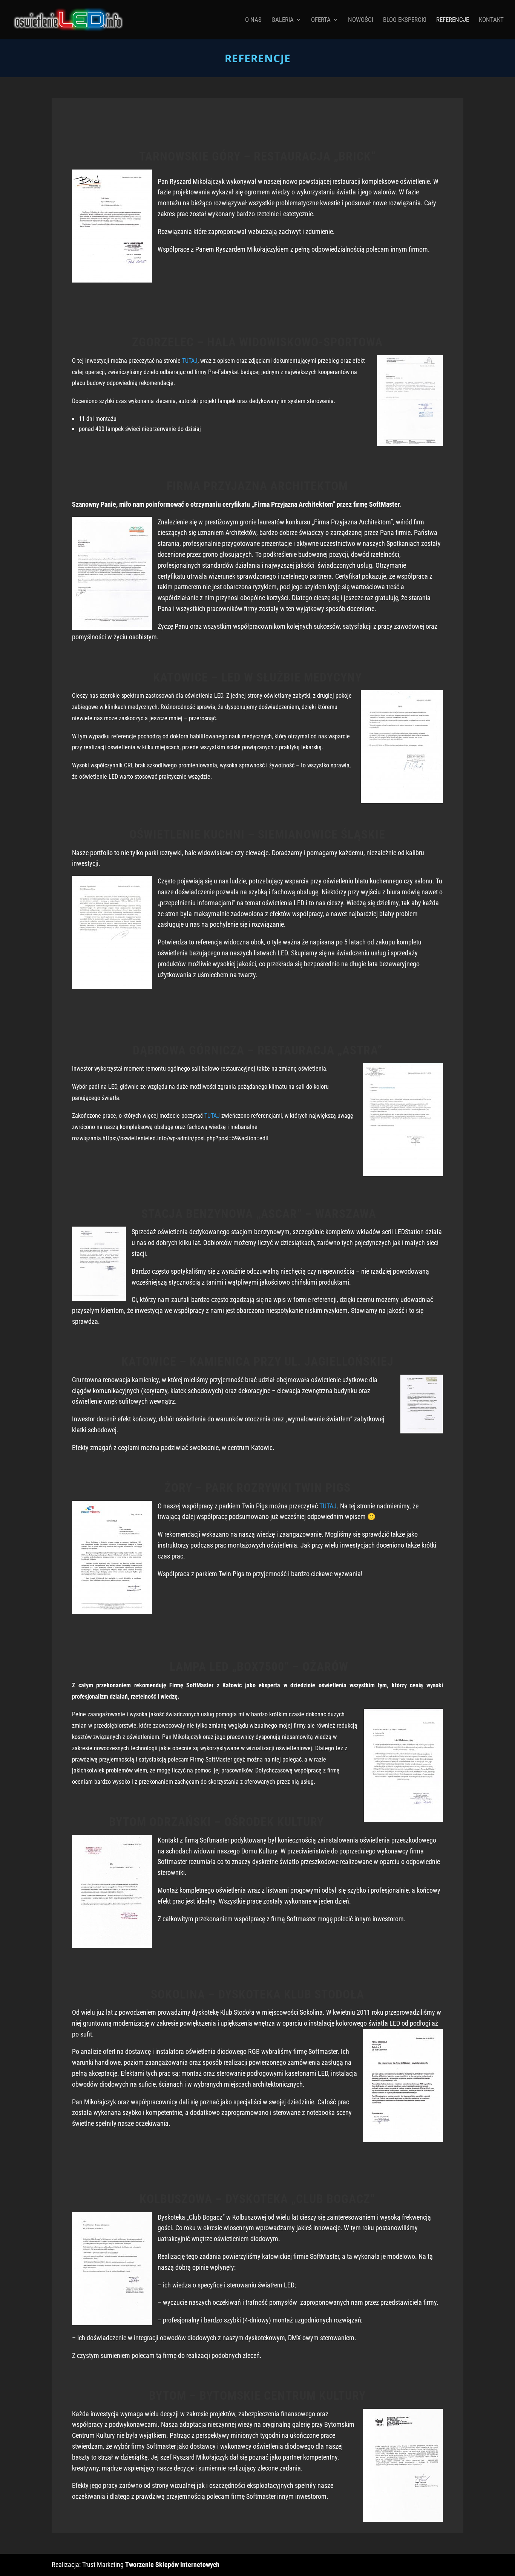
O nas (253, 20)
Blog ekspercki (405, 20)
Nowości (361, 20)
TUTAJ (189, 361)
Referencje (453, 20)
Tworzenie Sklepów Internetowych (172, 2565)
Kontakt (491, 20)
